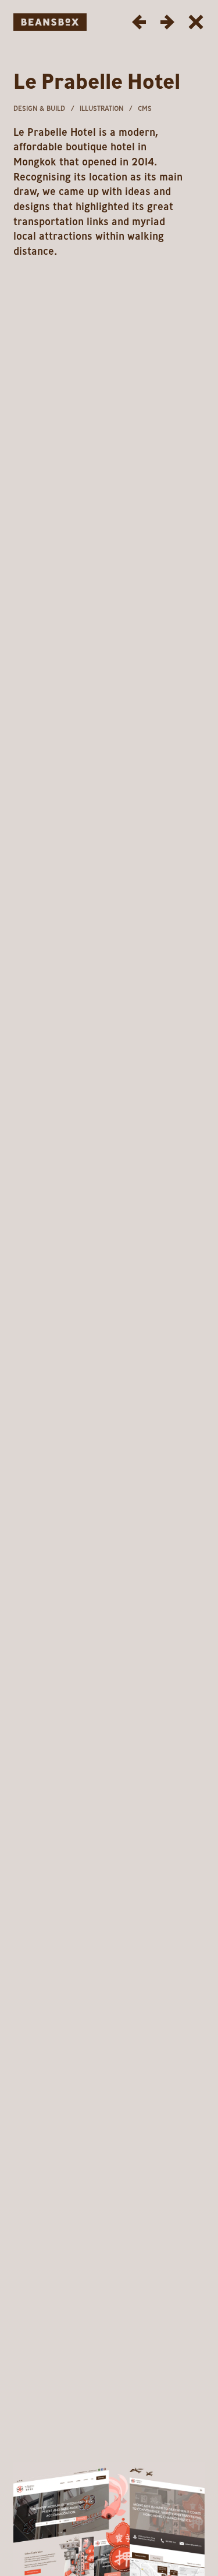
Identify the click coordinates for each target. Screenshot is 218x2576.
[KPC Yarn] (167, 22)
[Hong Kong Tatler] (139, 22)
